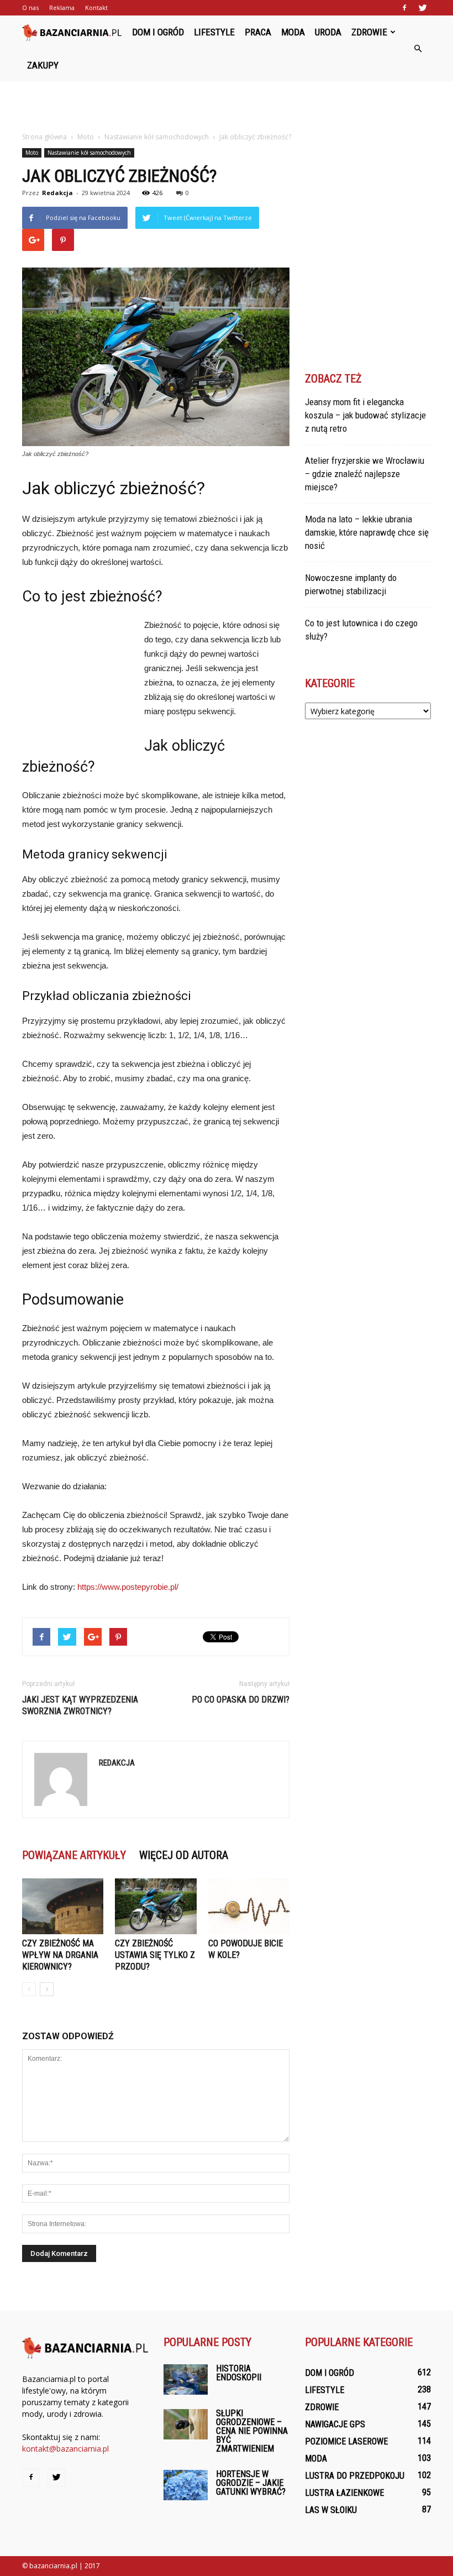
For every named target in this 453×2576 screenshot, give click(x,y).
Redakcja (57, 193)
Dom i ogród (158, 32)
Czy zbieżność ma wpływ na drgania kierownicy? (60, 1955)
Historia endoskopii (239, 2373)
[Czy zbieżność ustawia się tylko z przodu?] (156, 1906)
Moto (32, 153)
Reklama (62, 7)
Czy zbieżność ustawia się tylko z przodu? (155, 1955)
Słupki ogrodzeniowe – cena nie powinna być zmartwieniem (252, 2431)
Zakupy (43, 65)
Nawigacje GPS (335, 2424)
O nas (30, 7)
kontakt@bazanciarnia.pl (65, 2449)
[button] (418, 49)
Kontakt (96, 7)
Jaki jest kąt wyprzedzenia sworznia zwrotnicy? (80, 1705)
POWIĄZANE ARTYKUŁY (74, 1855)
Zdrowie (369, 32)
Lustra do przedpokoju (355, 2476)
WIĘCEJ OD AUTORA (184, 1855)
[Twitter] (423, 8)
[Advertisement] (227, 106)
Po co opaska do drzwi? (241, 1700)
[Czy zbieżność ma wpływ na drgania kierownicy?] (63, 1906)
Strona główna (44, 137)
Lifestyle (214, 32)
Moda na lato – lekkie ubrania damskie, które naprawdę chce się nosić (367, 532)
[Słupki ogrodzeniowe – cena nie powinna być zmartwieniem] (186, 2424)
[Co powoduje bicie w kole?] (249, 1906)
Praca (258, 32)
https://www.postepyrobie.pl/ (128, 1587)
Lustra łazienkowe (344, 2493)
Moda (293, 32)
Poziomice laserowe (346, 2441)
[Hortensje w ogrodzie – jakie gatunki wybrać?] (186, 2485)
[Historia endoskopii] (186, 2379)
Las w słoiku (331, 2510)
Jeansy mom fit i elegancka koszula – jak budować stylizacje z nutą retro (365, 415)
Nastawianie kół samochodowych (89, 153)
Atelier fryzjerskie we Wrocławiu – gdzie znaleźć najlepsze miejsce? (365, 474)
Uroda (328, 32)
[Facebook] (404, 8)
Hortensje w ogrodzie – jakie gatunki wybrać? (251, 2483)
